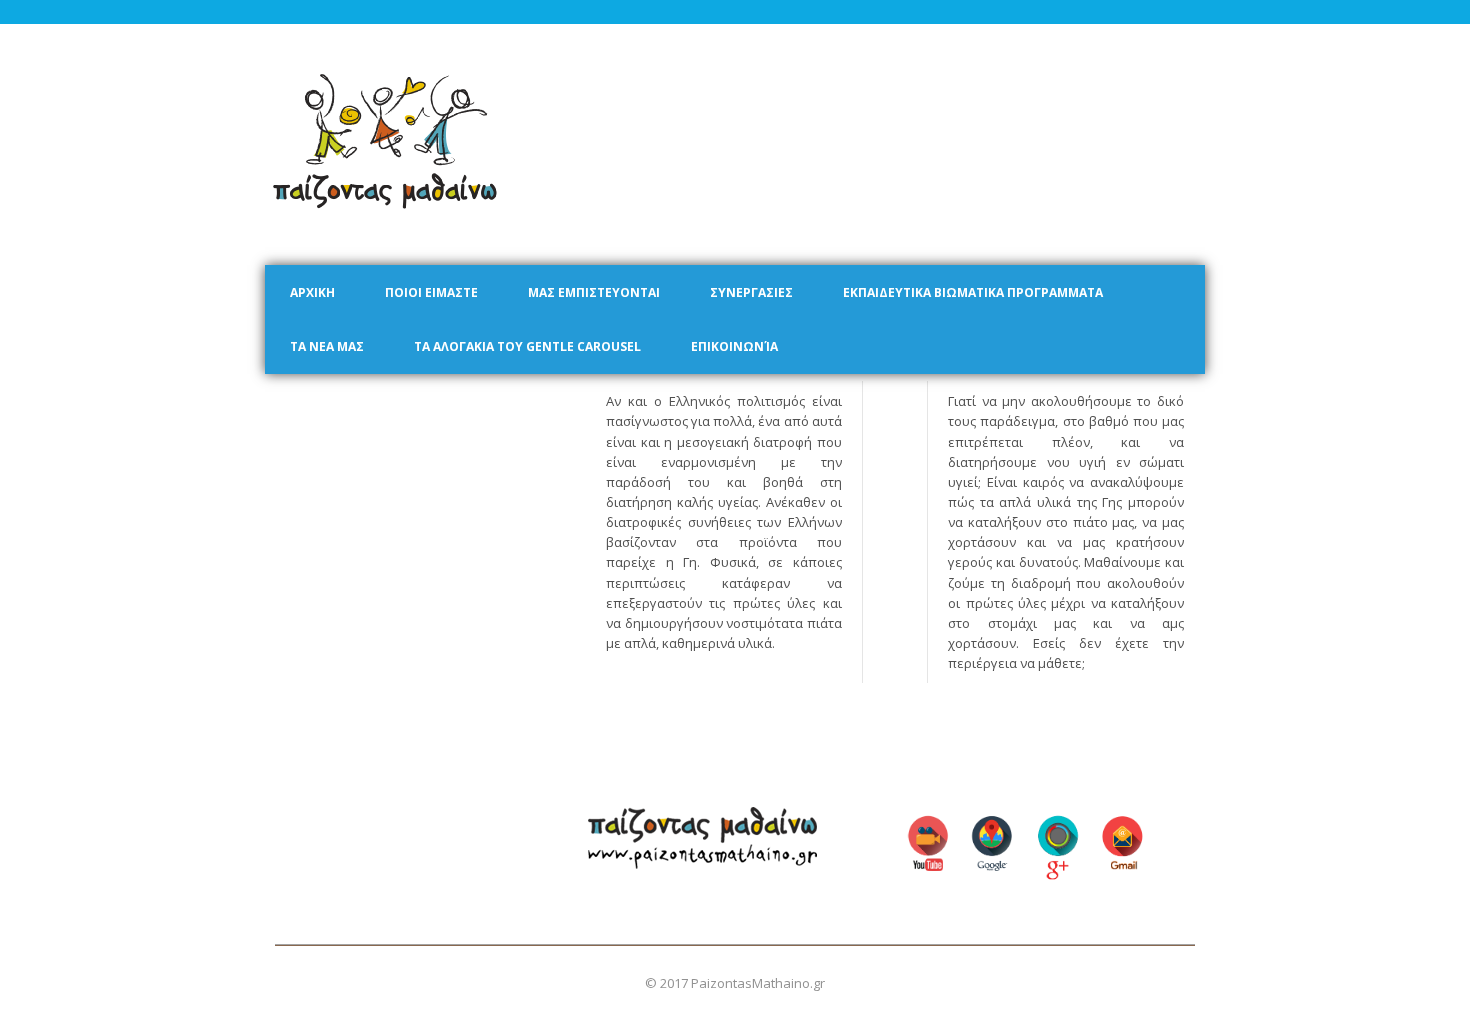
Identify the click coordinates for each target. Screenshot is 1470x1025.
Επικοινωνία (734, 346)
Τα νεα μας (327, 346)
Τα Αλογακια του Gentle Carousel (527, 346)
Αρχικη (312, 292)
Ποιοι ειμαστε (431, 292)
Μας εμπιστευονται (594, 292)
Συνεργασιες (751, 292)
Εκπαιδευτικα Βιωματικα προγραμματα (973, 292)
